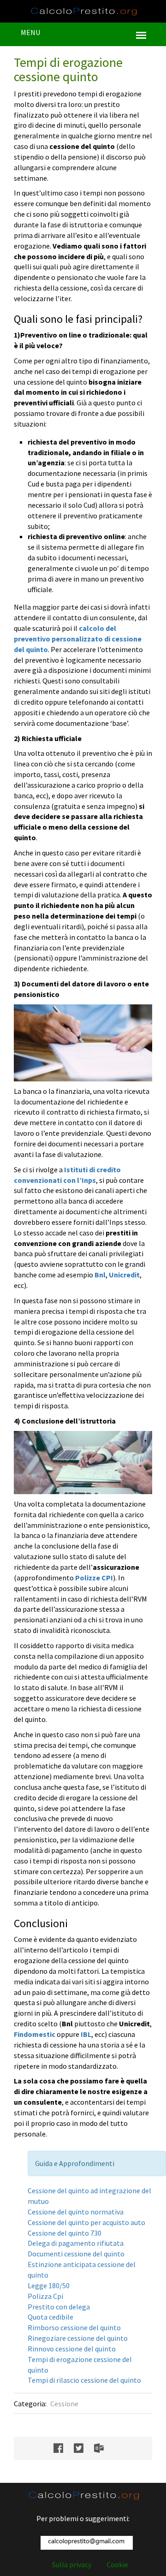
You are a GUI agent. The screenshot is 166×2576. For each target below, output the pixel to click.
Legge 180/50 (49, 2285)
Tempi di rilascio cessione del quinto (84, 2380)
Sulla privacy (72, 2564)
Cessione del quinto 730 (65, 2233)
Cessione (64, 2404)
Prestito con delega (59, 2307)
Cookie (117, 2564)
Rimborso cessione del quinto (74, 2327)
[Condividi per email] (104, 2448)
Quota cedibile (50, 2317)
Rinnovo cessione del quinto (72, 2349)
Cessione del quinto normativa (76, 2212)
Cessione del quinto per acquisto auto (86, 2222)
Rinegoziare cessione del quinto (78, 2338)
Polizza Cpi (45, 2296)
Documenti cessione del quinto (76, 2254)
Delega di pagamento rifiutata (76, 2243)
